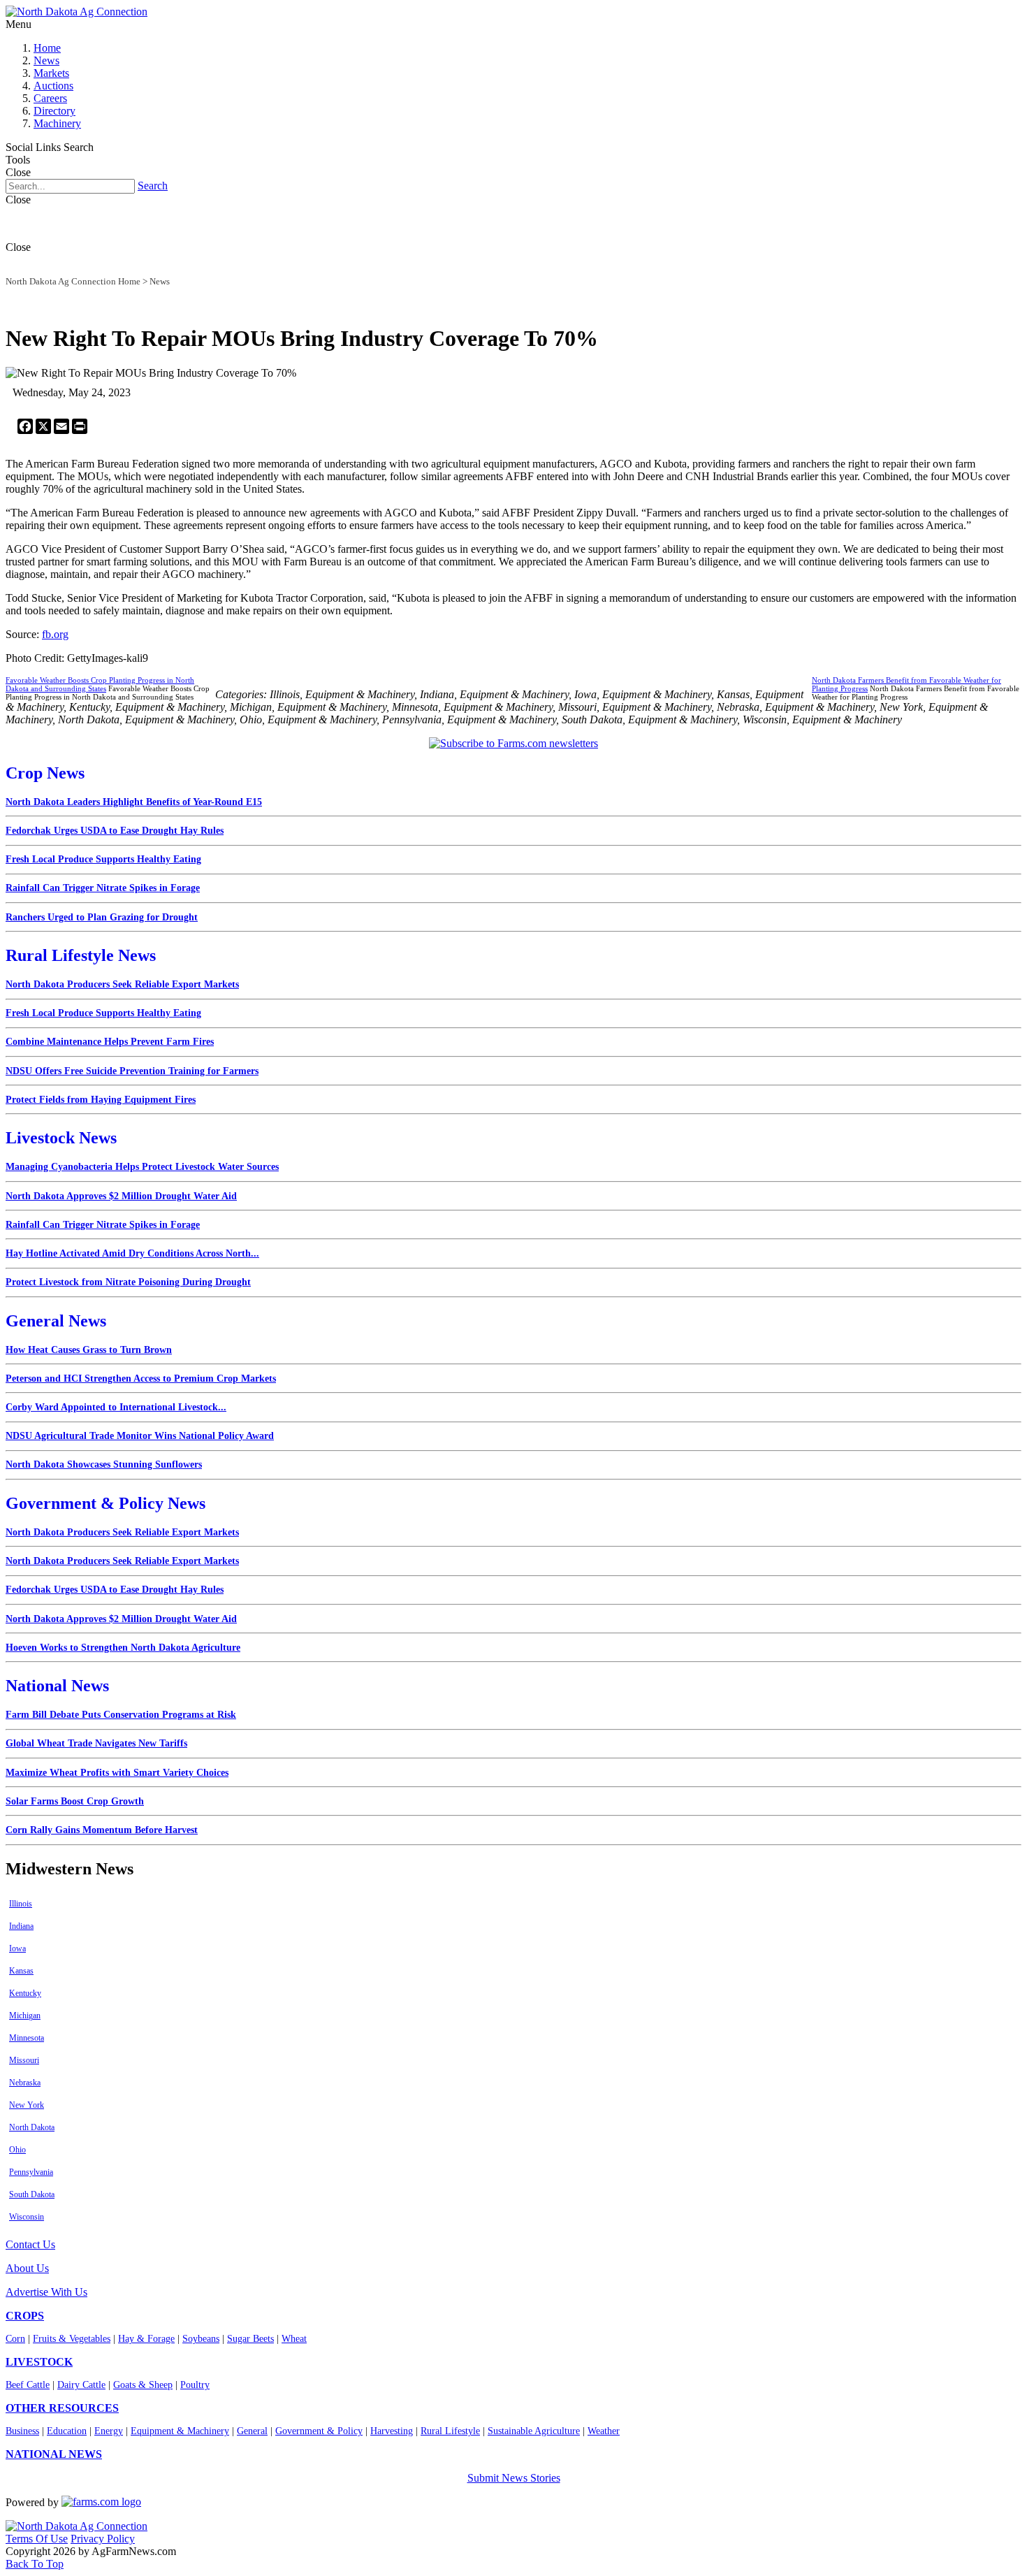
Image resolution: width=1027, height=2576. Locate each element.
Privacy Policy (103, 2539)
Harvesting (392, 2431)
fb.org (55, 634)
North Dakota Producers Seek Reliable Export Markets (122, 984)
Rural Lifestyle (450, 2431)
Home (47, 48)
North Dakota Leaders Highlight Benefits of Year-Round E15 (134, 802)
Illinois (21, 1904)
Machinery (57, 123)
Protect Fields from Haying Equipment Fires (101, 1100)
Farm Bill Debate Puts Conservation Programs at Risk (121, 1715)
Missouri (24, 2060)
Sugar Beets (250, 2339)
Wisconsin (27, 2217)
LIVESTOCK (39, 2362)
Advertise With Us (46, 2292)
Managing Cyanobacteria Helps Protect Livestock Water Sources (142, 1167)
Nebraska (25, 2083)
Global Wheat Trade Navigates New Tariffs (96, 1743)
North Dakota (32, 2127)
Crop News (45, 773)
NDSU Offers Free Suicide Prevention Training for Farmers (132, 1071)
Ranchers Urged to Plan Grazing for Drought (102, 917)
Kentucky (25, 1993)
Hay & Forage (146, 2339)
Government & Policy (319, 2431)
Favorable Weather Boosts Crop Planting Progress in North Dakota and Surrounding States (100, 684)
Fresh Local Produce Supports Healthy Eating (103, 859)
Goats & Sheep (143, 2385)
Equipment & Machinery (180, 2431)
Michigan (25, 2016)
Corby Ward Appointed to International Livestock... (116, 1407)
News (46, 60)
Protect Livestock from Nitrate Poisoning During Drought (128, 1282)
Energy (109, 2431)
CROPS (25, 2316)
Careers (50, 98)
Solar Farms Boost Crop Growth (75, 1801)
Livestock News (61, 1138)
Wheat (294, 2339)
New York (27, 2105)
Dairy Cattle (81, 2385)
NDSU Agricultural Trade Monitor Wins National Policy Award (140, 1436)
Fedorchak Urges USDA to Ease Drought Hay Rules (115, 831)
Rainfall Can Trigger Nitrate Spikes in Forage (103, 888)
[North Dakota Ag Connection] (77, 12)
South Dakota (32, 2194)
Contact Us (30, 2244)
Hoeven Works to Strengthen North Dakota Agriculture (123, 1648)
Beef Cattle (28, 2385)
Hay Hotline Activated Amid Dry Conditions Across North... (132, 1253)
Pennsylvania (31, 2172)
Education (67, 2431)
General (252, 2431)
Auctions (53, 86)
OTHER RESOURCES (62, 2408)
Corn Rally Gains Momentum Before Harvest (102, 1830)
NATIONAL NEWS (54, 2454)
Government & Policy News (105, 1503)
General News (56, 1321)
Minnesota (27, 2038)
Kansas (21, 1971)
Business (22, 2431)
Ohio (17, 2150)
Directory (54, 111)
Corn (15, 2339)
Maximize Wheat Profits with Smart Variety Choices (117, 1773)
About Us (27, 2268)
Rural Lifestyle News (81, 955)
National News (57, 1686)
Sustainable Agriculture (534, 2431)
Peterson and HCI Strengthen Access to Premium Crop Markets (141, 1379)
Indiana (21, 1926)
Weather (604, 2431)
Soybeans (201, 2339)
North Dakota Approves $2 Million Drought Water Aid (121, 1196)
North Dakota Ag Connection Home (73, 281)
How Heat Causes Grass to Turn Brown (89, 1350)
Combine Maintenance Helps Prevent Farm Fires (110, 1042)
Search (153, 186)
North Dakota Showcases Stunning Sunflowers (104, 1464)
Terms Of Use (37, 2539)
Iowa (17, 1948)
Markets (51, 73)
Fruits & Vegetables (72, 2339)
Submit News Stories (514, 2478)
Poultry (195, 2385)
